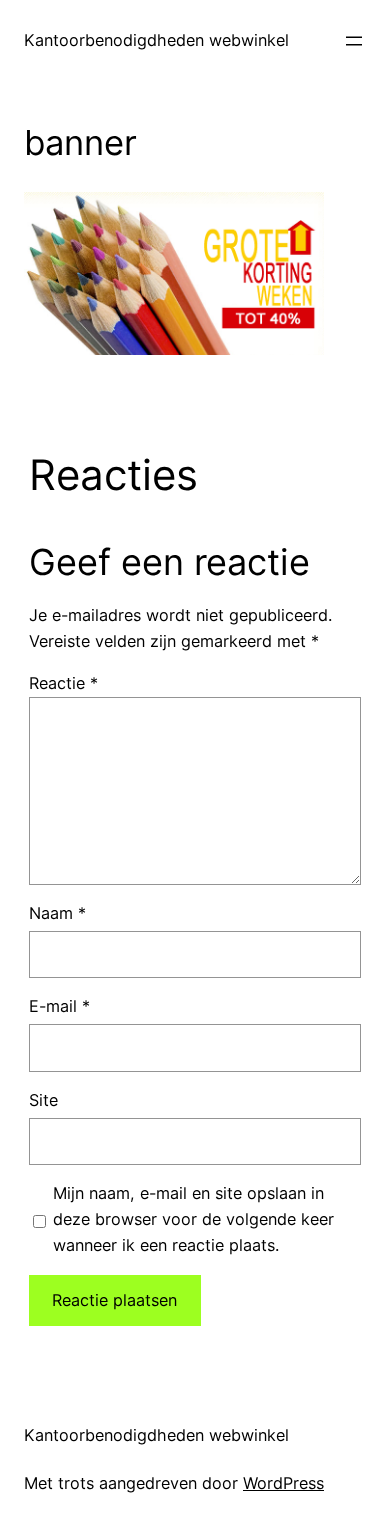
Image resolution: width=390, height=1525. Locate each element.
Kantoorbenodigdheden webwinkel (156, 40)
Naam (57, 913)
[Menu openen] (354, 41)
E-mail (59, 1006)
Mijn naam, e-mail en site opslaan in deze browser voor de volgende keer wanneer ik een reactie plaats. (193, 1219)
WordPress (283, 1483)
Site (43, 1100)
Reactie (63, 683)
